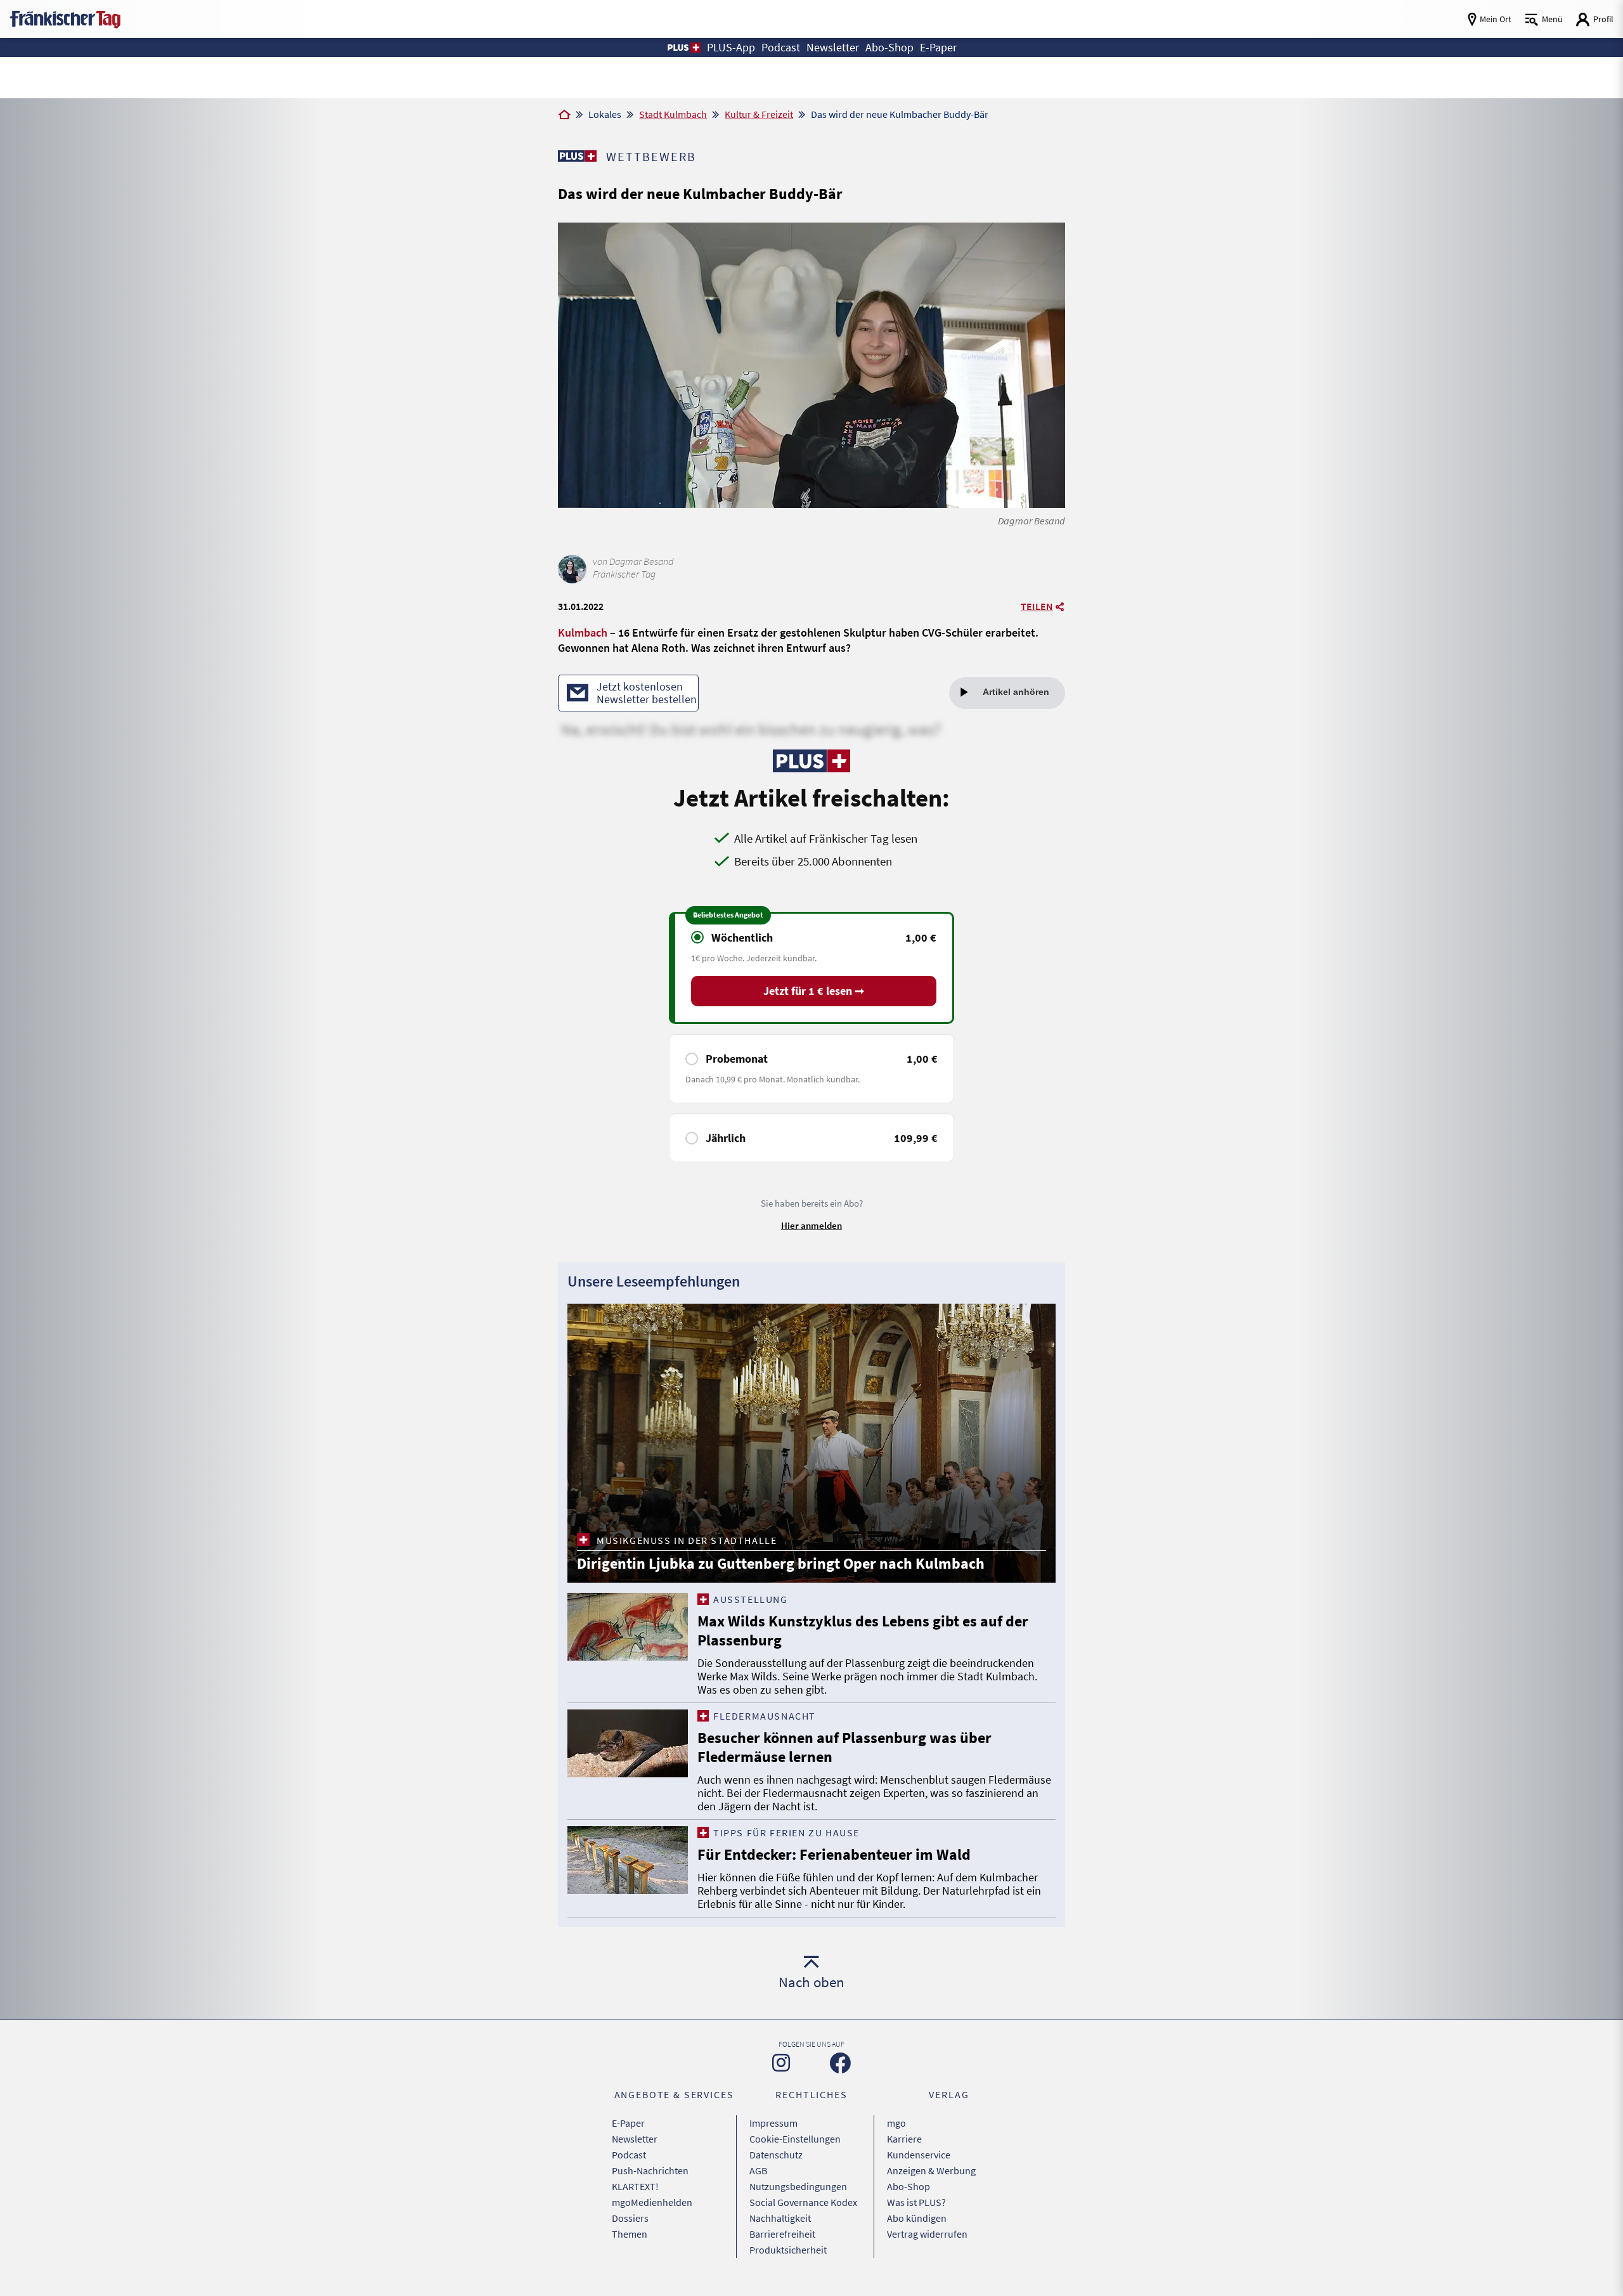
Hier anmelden (811, 1225)
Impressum (773, 2123)
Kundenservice (919, 2155)
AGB (758, 2170)
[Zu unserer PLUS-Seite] (577, 156)
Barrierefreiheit (782, 2234)
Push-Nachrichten (650, 2170)
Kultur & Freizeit (759, 114)
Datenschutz (776, 2155)
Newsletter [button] (833, 47)
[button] (683, 48)
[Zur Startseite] (564, 115)
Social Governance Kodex (803, 2202)
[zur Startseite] (65, 18)
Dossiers (630, 2218)
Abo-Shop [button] (889, 47)
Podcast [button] (781, 47)
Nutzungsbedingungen (798, 2186)
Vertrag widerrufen (927, 2234)
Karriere (904, 2139)
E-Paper (628, 2123)
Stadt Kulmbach (673, 114)
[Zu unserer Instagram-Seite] (781, 2063)
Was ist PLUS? (916, 2202)
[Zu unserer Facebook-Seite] (840, 2063)
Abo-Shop (908, 2186)
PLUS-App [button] (731, 47)
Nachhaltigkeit (780, 2218)
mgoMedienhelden (652, 2202)
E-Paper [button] (938, 47)
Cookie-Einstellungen (795, 2139)
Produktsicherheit (788, 2250)
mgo (896, 2123)
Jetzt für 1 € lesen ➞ (814, 991)
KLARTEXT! (635, 2186)
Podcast (629, 2155)
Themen (630, 2234)
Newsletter (635, 2139)
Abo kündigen (917, 2218)
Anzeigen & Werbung (931, 2170)
